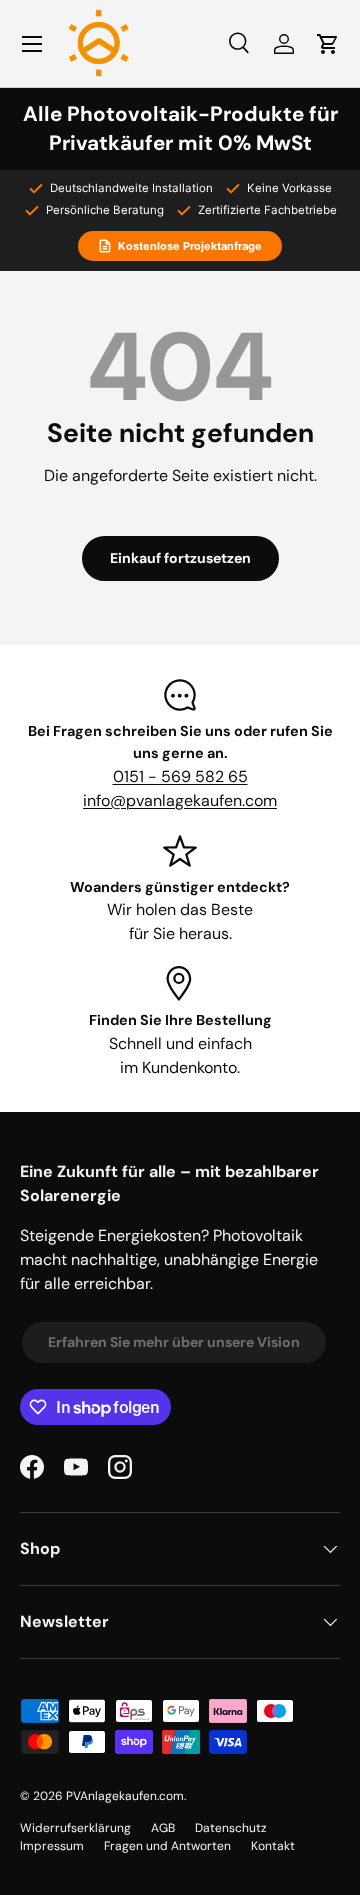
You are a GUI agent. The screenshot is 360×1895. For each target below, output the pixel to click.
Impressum (52, 1846)
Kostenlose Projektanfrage (190, 246)
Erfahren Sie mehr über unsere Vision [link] (174, 1342)
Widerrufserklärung (75, 1828)
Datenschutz (231, 1828)
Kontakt (273, 1846)
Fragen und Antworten (167, 1846)
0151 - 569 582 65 (180, 776)
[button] (328, 44)
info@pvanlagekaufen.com (180, 800)
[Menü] (32, 44)
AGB (163, 1828)
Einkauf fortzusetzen (180, 558)
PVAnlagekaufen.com (125, 1796)
